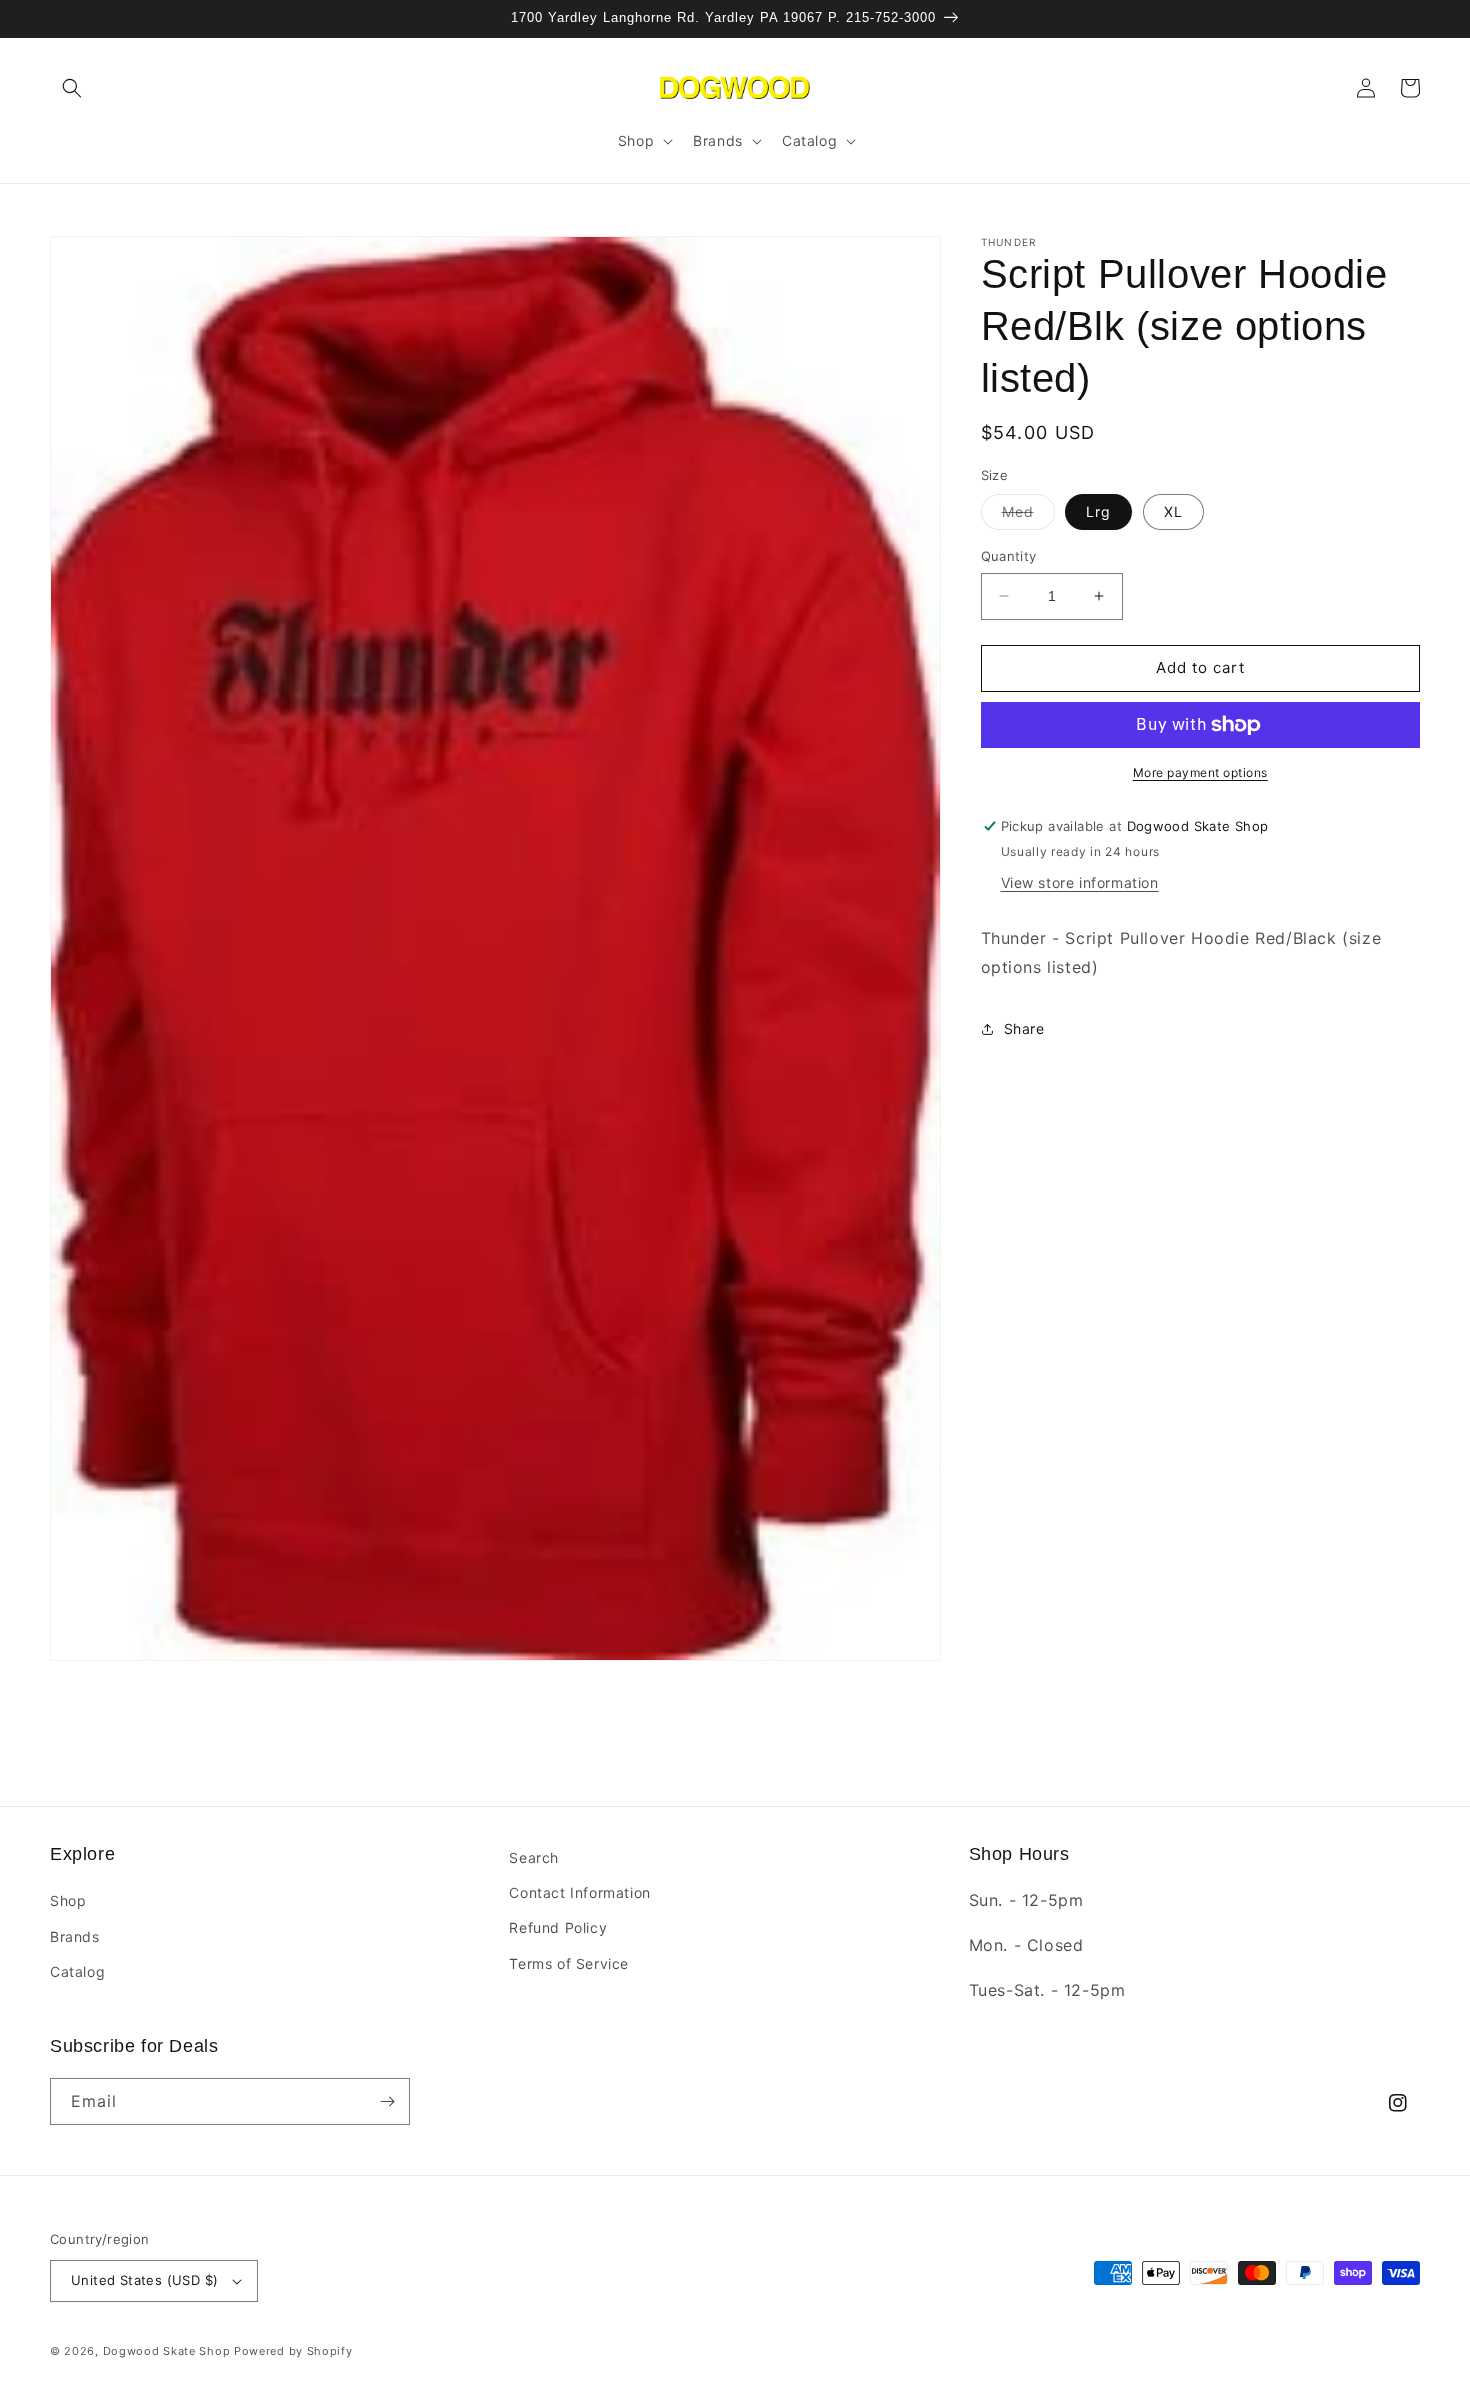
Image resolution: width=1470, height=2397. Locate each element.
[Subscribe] (387, 2101)
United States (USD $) (144, 2280)
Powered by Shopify (293, 2351)
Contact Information (579, 1892)
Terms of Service (569, 1963)
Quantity (1009, 556)
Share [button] (1024, 1028)
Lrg (1098, 511)
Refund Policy (558, 1927)
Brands (75, 1936)
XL (1173, 511)
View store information (1080, 882)
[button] (72, 88)
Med (1028, 516)
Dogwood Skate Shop (167, 2351)
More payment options (1200, 772)
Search (534, 1857)
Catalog (77, 1971)
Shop (68, 1900)
